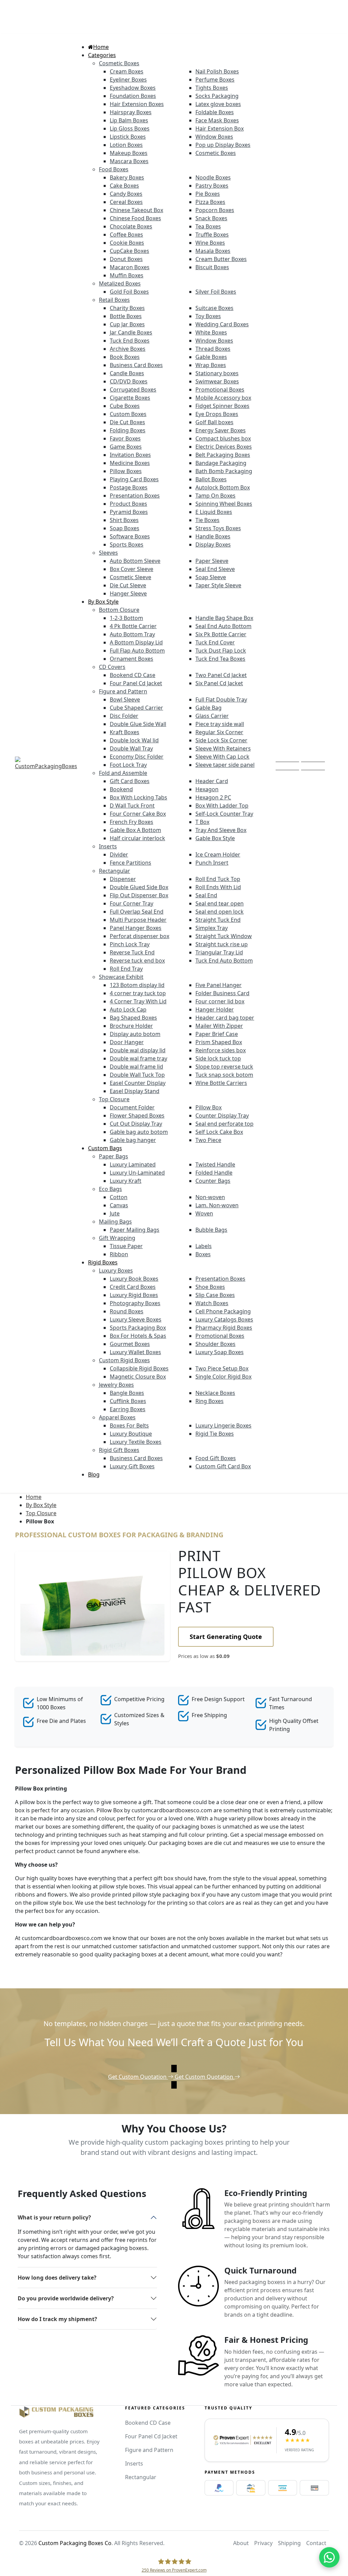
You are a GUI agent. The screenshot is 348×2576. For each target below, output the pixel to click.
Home (34, 1497)
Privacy (263, 2543)
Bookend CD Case (148, 2423)
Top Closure (41, 1513)
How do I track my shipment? (57, 2319)
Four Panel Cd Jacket (151, 2436)
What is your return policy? (54, 2217)
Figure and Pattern (149, 2450)
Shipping (289, 2543)
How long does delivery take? (57, 2278)
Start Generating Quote (226, 1637)
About (241, 2543)
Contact (316, 2543)
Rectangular (141, 2477)
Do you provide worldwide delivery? (66, 2298)
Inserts (134, 2463)
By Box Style (41, 1505)
